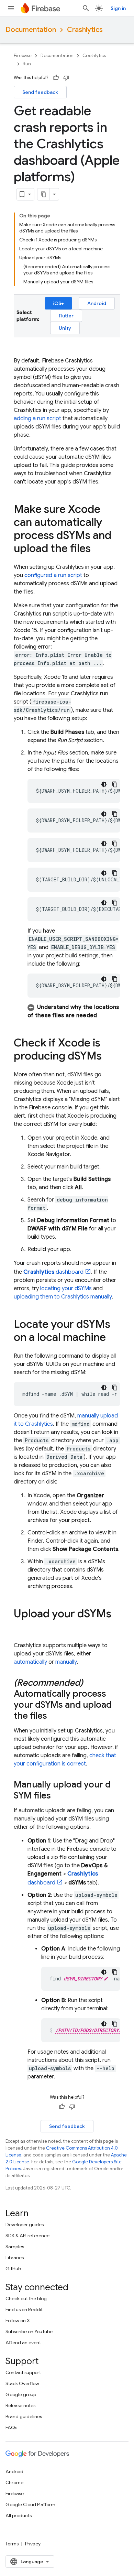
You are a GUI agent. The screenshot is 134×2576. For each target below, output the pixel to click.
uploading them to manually (63, 1297)
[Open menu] (11, 8)
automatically (30, 1662)
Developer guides (25, 2225)
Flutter (66, 316)
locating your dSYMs (66, 1289)
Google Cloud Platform (30, 2504)
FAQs (11, 2427)
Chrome (14, 2482)
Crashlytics (85, 30)
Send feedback (40, 92)
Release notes (20, 2405)
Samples (15, 2247)
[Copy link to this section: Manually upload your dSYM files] (58, 1796)
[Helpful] (56, 78)
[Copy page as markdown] (44, 194)
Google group (21, 2394)
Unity (65, 328)
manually (66, 1662)
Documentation (31, 30)
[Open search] (86, 8)
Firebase (23, 56)
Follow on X (18, 2320)
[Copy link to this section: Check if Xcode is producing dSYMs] (109, 1057)
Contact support (23, 2372)
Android (97, 303)
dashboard (53, 1272)
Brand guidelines (24, 2416)
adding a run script (37, 419)
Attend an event (23, 2343)
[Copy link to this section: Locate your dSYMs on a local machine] (113, 1338)
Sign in (118, 8)
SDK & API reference (27, 2236)
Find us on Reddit (24, 2309)
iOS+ (58, 303)
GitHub (13, 2269)
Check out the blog (26, 2298)
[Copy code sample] (115, 784)
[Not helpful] (66, 78)
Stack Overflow (22, 2383)
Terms (12, 2544)
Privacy (33, 2544)
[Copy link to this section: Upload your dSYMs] (21, 1628)
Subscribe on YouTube (29, 2332)
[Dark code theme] (104, 784)
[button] (74, 1011)
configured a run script (53, 575)
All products (19, 2515)
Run (27, 64)
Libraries (15, 2258)
